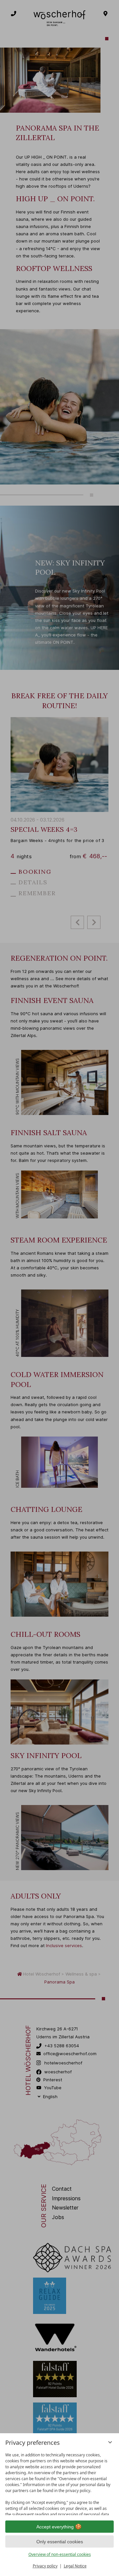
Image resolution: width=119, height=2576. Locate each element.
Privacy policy (45, 2566)
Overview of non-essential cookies (60, 2554)
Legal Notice (75, 2566)
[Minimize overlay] (110, 2442)
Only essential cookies (60, 2542)
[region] (59, 2482)
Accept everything (55, 2527)
